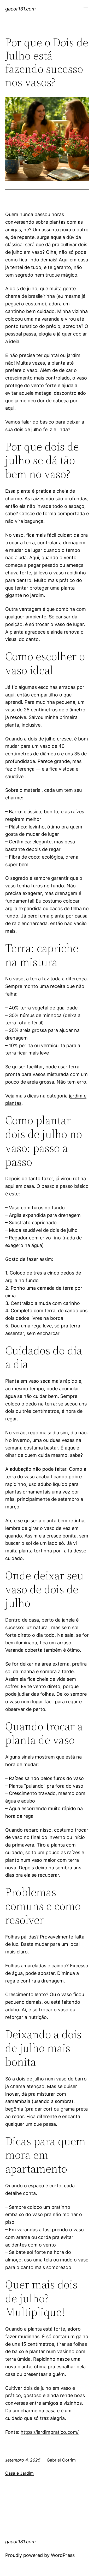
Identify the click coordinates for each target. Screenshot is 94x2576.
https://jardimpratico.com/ (50, 2432)
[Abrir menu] (86, 9)
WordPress (63, 2555)
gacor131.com (20, 9)
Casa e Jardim (19, 2473)
